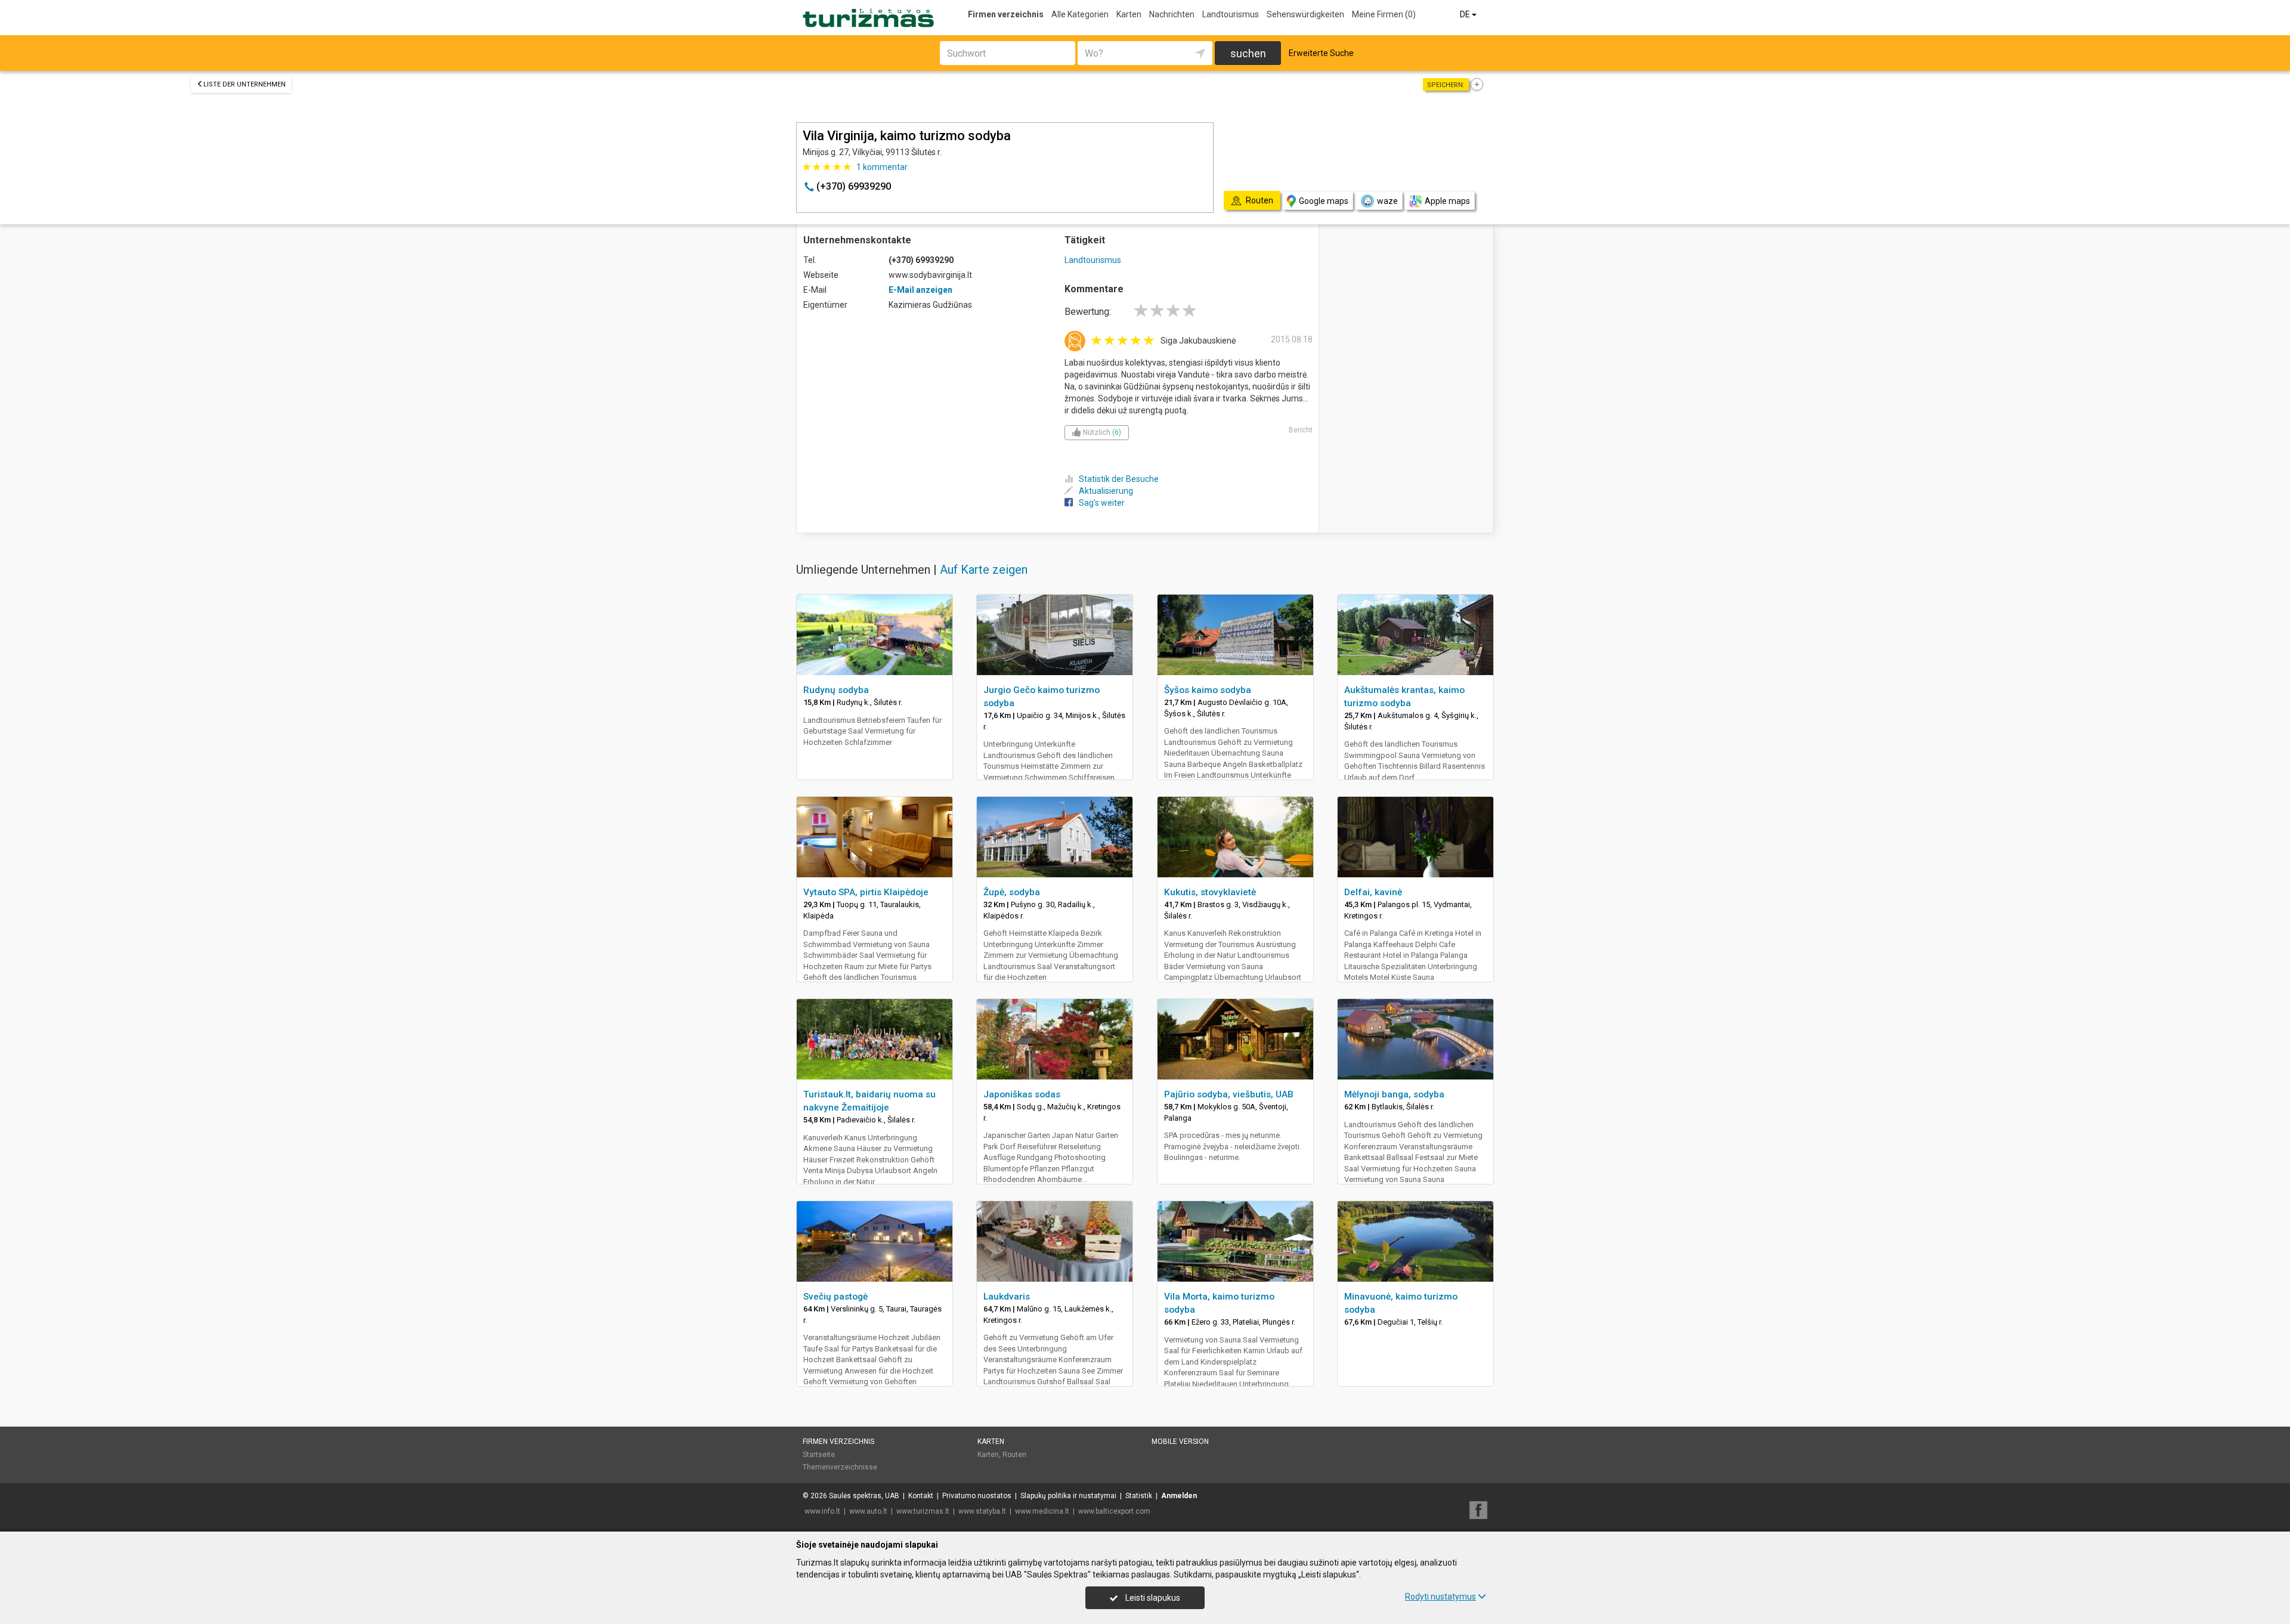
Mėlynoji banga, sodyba (1394, 1094)
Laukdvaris (1007, 1297)
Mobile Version (1180, 1442)
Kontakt (921, 1496)
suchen (1248, 53)
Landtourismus (1231, 14)
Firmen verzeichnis (1006, 14)
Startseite (819, 1455)
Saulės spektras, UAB (864, 1496)
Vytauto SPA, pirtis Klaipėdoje (866, 892)
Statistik (1139, 1496)
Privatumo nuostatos (977, 1496)
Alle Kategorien (1080, 14)
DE (1466, 14)
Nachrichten (1172, 14)
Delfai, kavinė (1373, 892)
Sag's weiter (1102, 503)
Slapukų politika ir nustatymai (1068, 1496)
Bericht (1301, 430)
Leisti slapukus (1152, 1598)
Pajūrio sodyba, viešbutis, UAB (1229, 1094)
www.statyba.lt (982, 1511)
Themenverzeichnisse (840, 1467)
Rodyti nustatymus (1440, 1597)
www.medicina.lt (1042, 1511)
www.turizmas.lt (923, 1511)
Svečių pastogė (835, 1297)
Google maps (1324, 201)
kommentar (882, 167)
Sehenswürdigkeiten (1305, 14)
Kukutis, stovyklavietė (1210, 892)
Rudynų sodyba (836, 690)
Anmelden (1179, 1496)
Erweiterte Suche (1321, 53)
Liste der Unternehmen (245, 84)
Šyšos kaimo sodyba (1208, 690)
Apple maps (1447, 201)
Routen (1014, 1455)
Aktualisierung (1106, 491)
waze (1387, 201)
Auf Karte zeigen (984, 570)
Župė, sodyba (1012, 892)
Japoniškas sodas (1022, 1094)
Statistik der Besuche (1119, 479)
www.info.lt (822, 1511)
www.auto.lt (868, 1511)
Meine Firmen (1384, 14)
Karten (1129, 14)
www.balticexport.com (1114, 1511)
